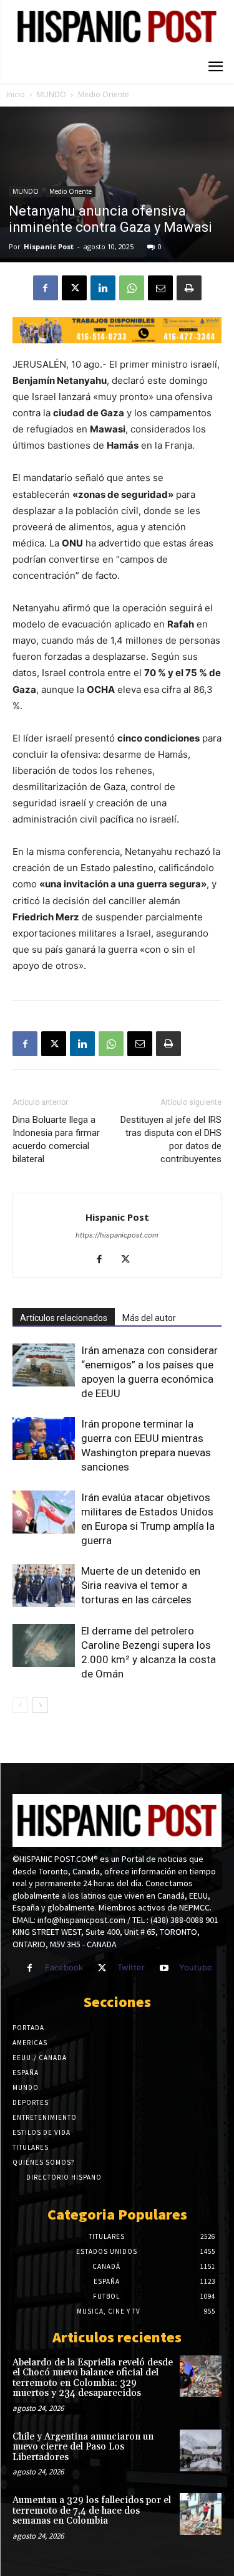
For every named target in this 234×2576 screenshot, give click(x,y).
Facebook (64, 1967)
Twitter (131, 1967)
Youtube (196, 1967)
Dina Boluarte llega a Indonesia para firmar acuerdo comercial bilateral (56, 1139)
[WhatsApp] (132, 288)
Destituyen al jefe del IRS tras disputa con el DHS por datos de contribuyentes (171, 1139)
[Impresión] (189, 288)
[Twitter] (102, 1968)
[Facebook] (46, 288)
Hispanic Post (49, 246)
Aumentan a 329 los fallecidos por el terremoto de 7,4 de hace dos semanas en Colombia (92, 2511)
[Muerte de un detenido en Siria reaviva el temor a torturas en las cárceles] (44, 1586)
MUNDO (51, 94)
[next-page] (40, 1705)
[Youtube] (164, 1968)
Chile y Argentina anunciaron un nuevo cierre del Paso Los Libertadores (83, 2447)
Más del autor (149, 1318)
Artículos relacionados (64, 1318)
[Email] (160, 288)
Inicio (16, 94)
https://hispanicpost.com (117, 1235)
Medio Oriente (104, 94)
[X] (74, 288)
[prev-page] (20, 1705)
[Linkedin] (103, 288)
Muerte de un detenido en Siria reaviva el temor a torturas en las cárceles (141, 1585)
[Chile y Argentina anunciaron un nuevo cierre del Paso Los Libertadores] (201, 2450)
